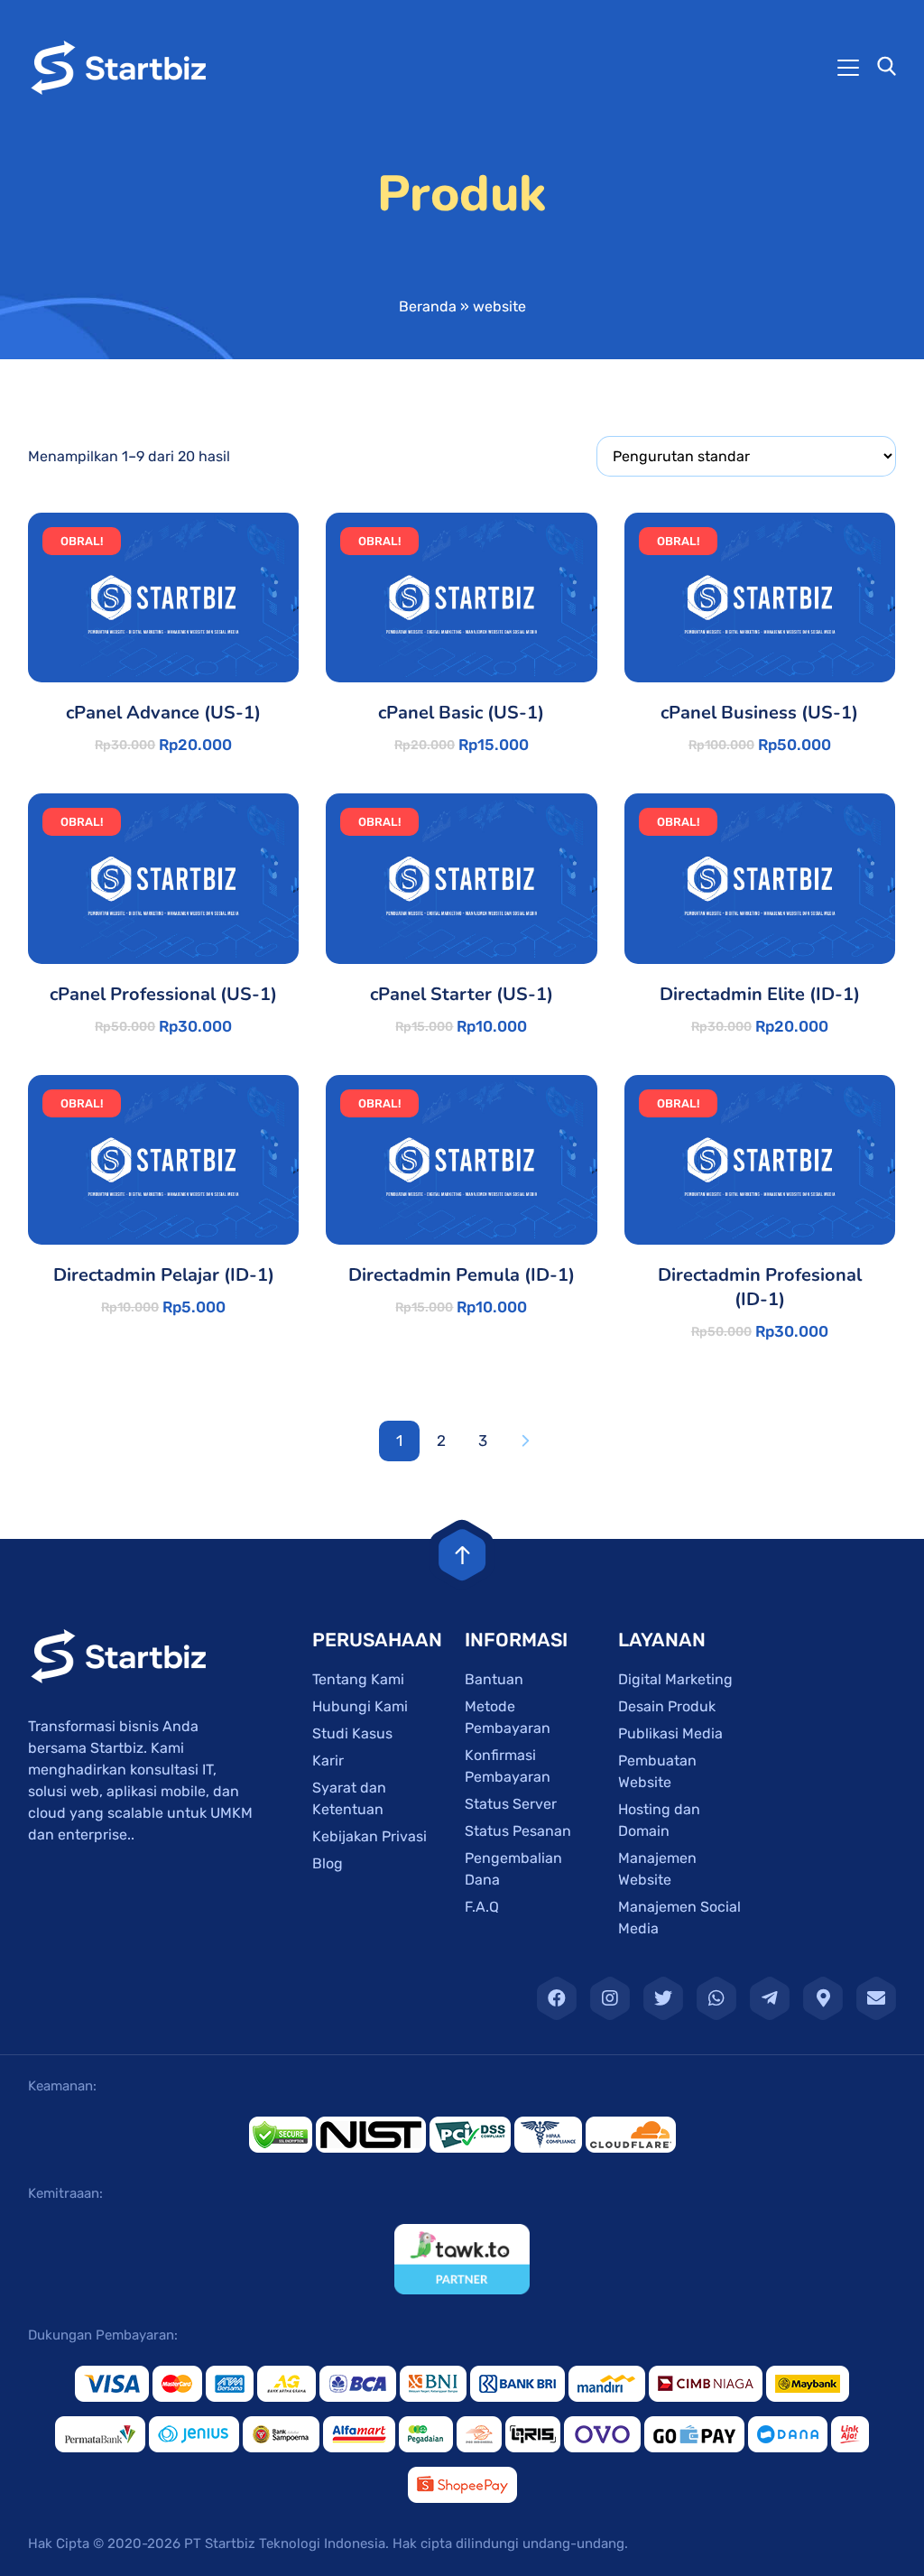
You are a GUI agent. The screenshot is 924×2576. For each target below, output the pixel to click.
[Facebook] (557, 1998)
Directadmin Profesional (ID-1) (760, 1287)
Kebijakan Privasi (370, 1836)
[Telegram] (770, 1998)
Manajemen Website (657, 1869)
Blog (328, 1863)
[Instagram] (610, 1998)
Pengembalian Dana (513, 1869)
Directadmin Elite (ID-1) (760, 994)
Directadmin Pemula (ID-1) (462, 1275)
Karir (328, 1761)
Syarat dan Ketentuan (349, 1798)
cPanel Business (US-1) (759, 713)
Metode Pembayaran (508, 1717)
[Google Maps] (823, 1998)
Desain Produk (667, 1706)
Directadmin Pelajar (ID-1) (164, 1275)
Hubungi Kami (360, 1706)
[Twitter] (663, 1998)
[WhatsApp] (716, 1998)
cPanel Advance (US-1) (163, 713)
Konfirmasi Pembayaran (508, 1766)
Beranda (428, 306)
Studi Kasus (352, 1733)
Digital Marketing (675, 1679)
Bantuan (494, 1679)
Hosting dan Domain (659, 1820)
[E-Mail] (876, 1998)
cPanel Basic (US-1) (461, 713)
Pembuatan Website (657, 1771)
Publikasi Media (670, 1733)
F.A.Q (482, 1907)
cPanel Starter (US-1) (462, 994)
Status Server (511, 1804)
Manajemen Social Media (679, 1918)
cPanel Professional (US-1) (163, 994)
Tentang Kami (358, 1679)
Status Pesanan (518, 1831)
